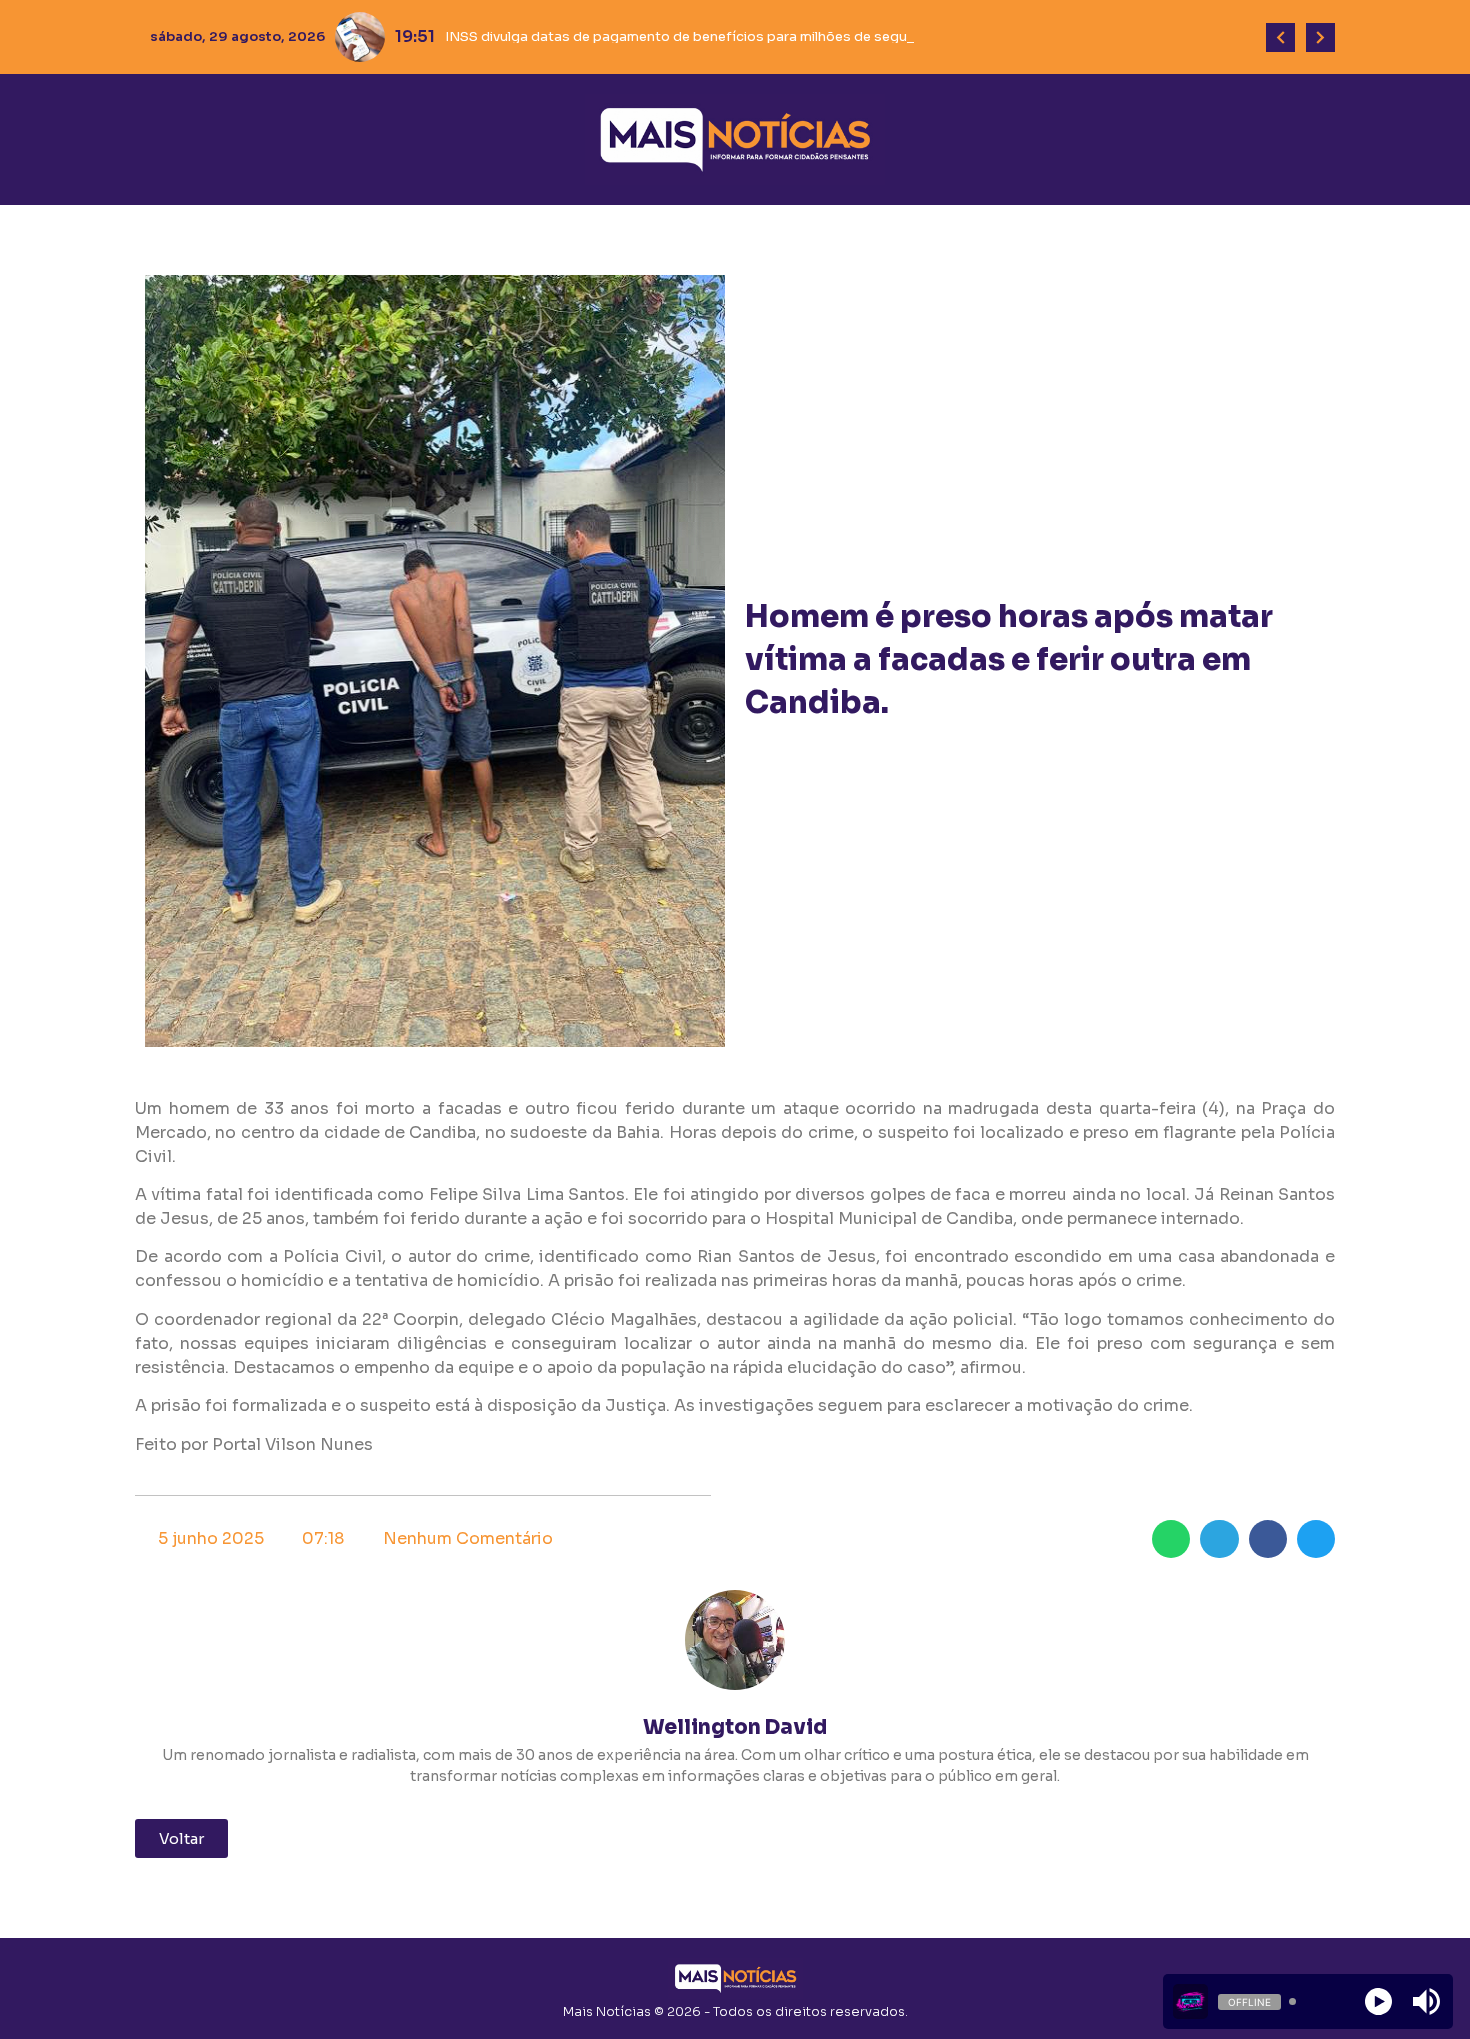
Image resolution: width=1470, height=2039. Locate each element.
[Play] (1378, 2001)
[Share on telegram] (1219, 1539)
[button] (181, 1838)
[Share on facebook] (1268, 1539)
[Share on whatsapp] (1171, 1539)
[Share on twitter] (1316, 1539)
